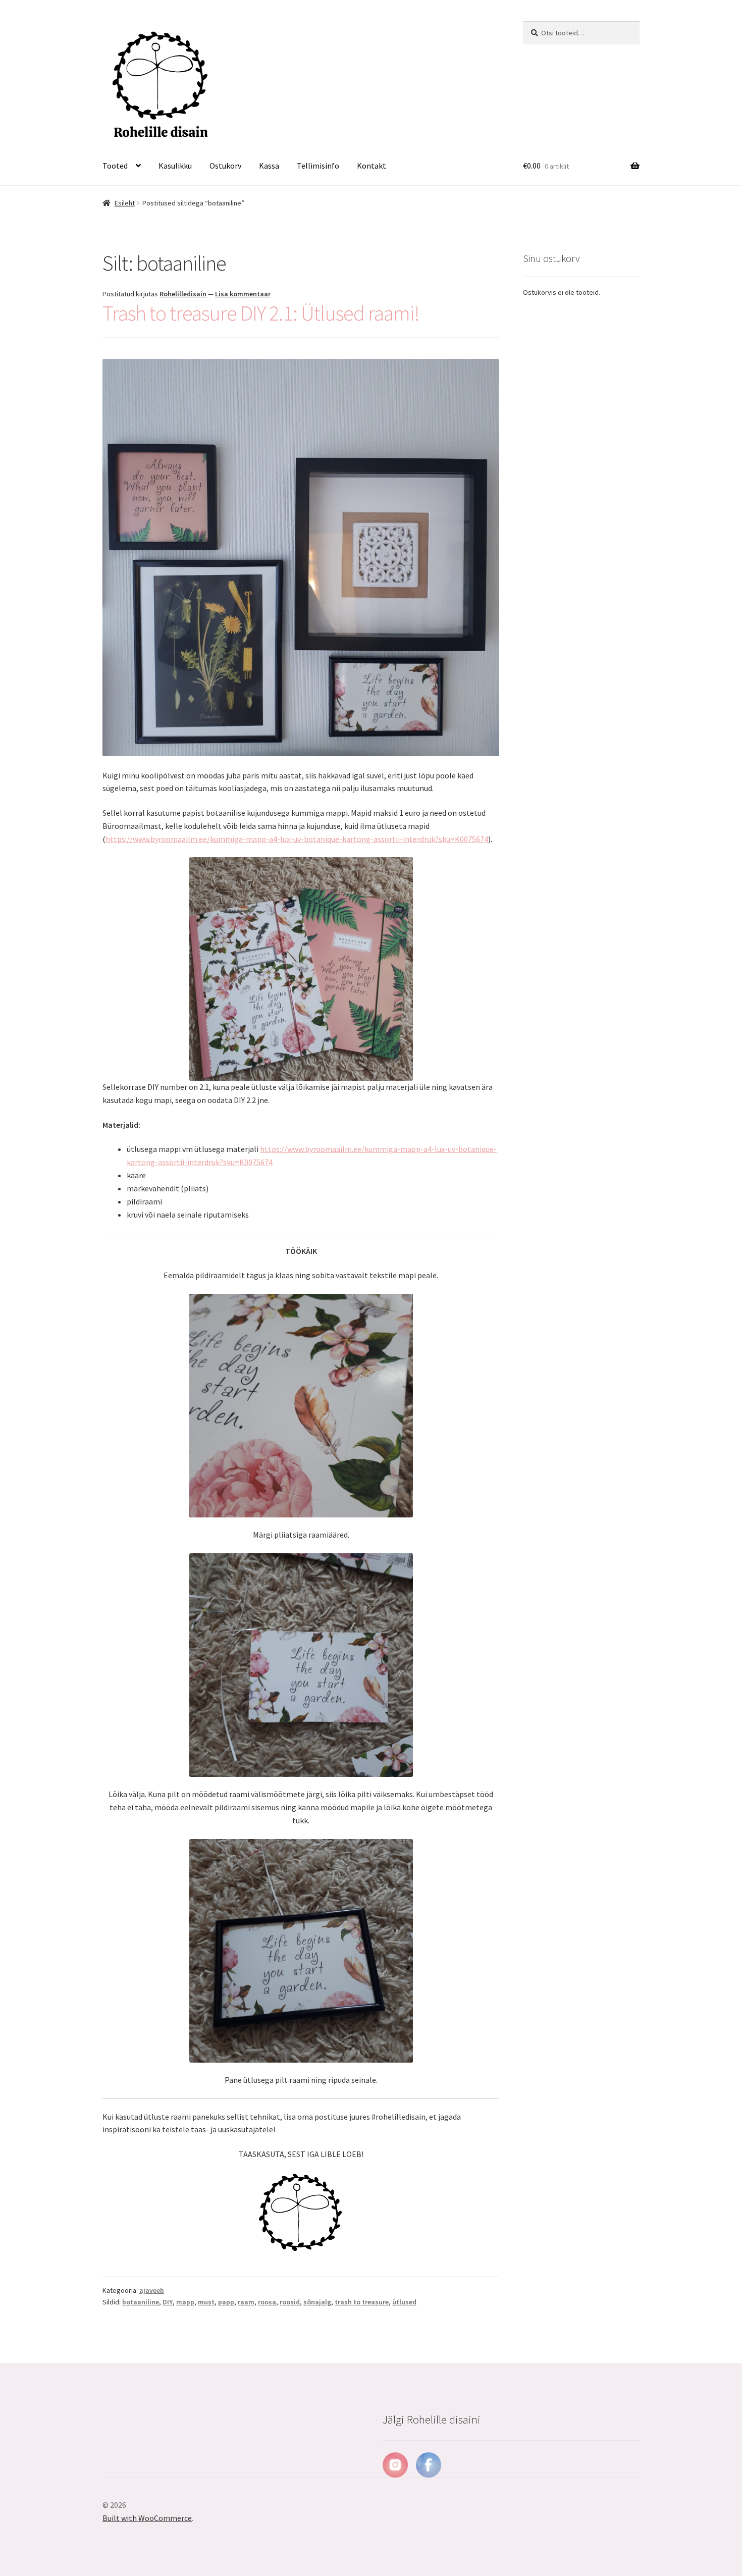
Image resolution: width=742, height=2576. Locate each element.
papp (226, 2302)
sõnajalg (317, 2302)
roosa (267, 2302)
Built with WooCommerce (147, 2518)
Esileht (125, 203)
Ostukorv (225, 166)
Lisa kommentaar (243, 294)
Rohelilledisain (183, 294)
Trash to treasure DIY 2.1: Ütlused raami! (261, 313)
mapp (185, 2302)
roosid (290, 2302)
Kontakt (372, 166)
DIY (168, 2302)
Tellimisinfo (318, 166)
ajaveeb (152, 2290)
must (206, 2302)
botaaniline (141, 2302)
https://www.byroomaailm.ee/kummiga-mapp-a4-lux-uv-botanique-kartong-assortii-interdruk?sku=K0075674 (297, 839)
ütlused (404, 2302)
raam (246, 2302)
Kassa (269, 166)
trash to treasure (362, 2302)
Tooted (115, 166)
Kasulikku (175, 166)
